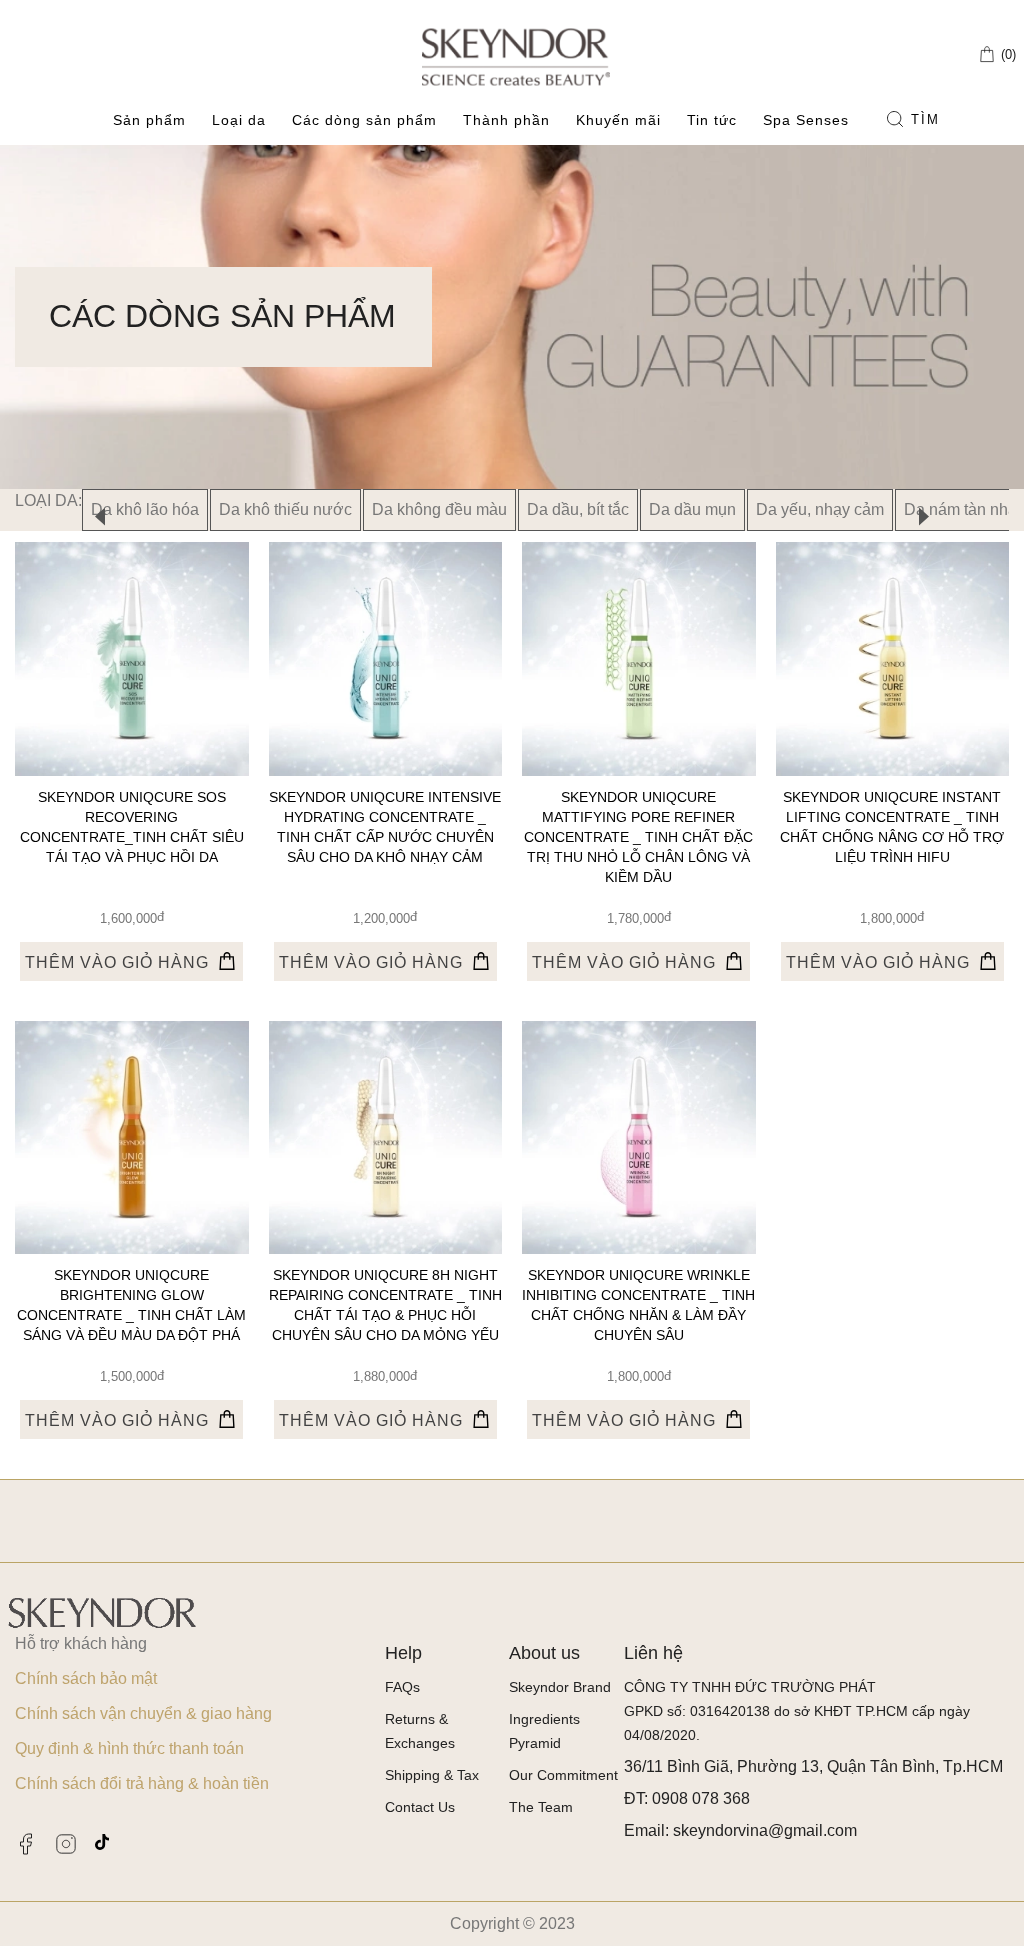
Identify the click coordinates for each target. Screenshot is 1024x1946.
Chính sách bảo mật (86, 1678)
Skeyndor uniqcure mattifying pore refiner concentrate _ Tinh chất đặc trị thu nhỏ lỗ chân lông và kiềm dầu (638, 837)
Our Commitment (563, 1775)
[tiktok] (102, 1842)
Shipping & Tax (432, 1775)
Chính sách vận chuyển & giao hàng (143, 1713)
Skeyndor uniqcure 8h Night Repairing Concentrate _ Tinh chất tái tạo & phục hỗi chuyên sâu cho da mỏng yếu (385, 1305)
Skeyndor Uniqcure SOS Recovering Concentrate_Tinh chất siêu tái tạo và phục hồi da (132, 827)
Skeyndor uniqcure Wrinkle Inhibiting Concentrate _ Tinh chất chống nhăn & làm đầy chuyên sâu (638, 1305)
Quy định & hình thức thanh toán (129, 1748)
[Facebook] (26, 1844)
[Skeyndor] (516, 55)
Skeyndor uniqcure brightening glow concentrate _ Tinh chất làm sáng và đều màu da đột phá (131, 1305)
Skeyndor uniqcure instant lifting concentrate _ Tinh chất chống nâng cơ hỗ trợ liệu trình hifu (892, 827)
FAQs (402, 1687)
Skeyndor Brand (560, 1687)
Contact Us (420, 1807)
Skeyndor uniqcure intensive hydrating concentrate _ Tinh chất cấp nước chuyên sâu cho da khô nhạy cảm (385, 827)
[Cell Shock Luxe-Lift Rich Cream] (132, 659)
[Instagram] (66, 1844)
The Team (541, 1807)
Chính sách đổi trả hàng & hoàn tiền (142, 1783)
